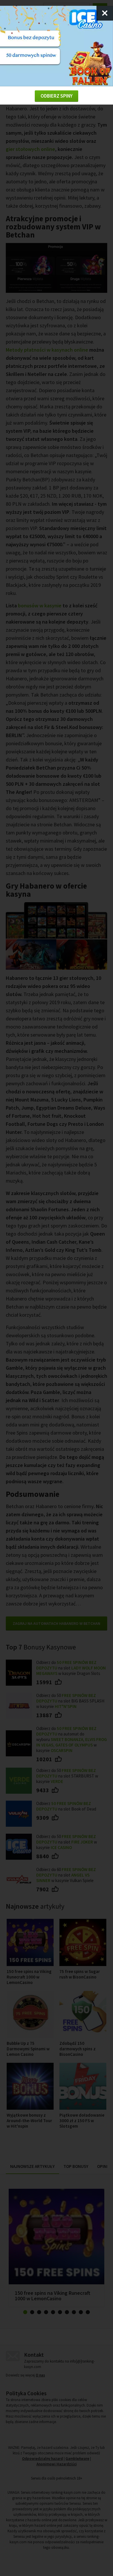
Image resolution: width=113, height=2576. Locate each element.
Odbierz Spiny (57, 96)
